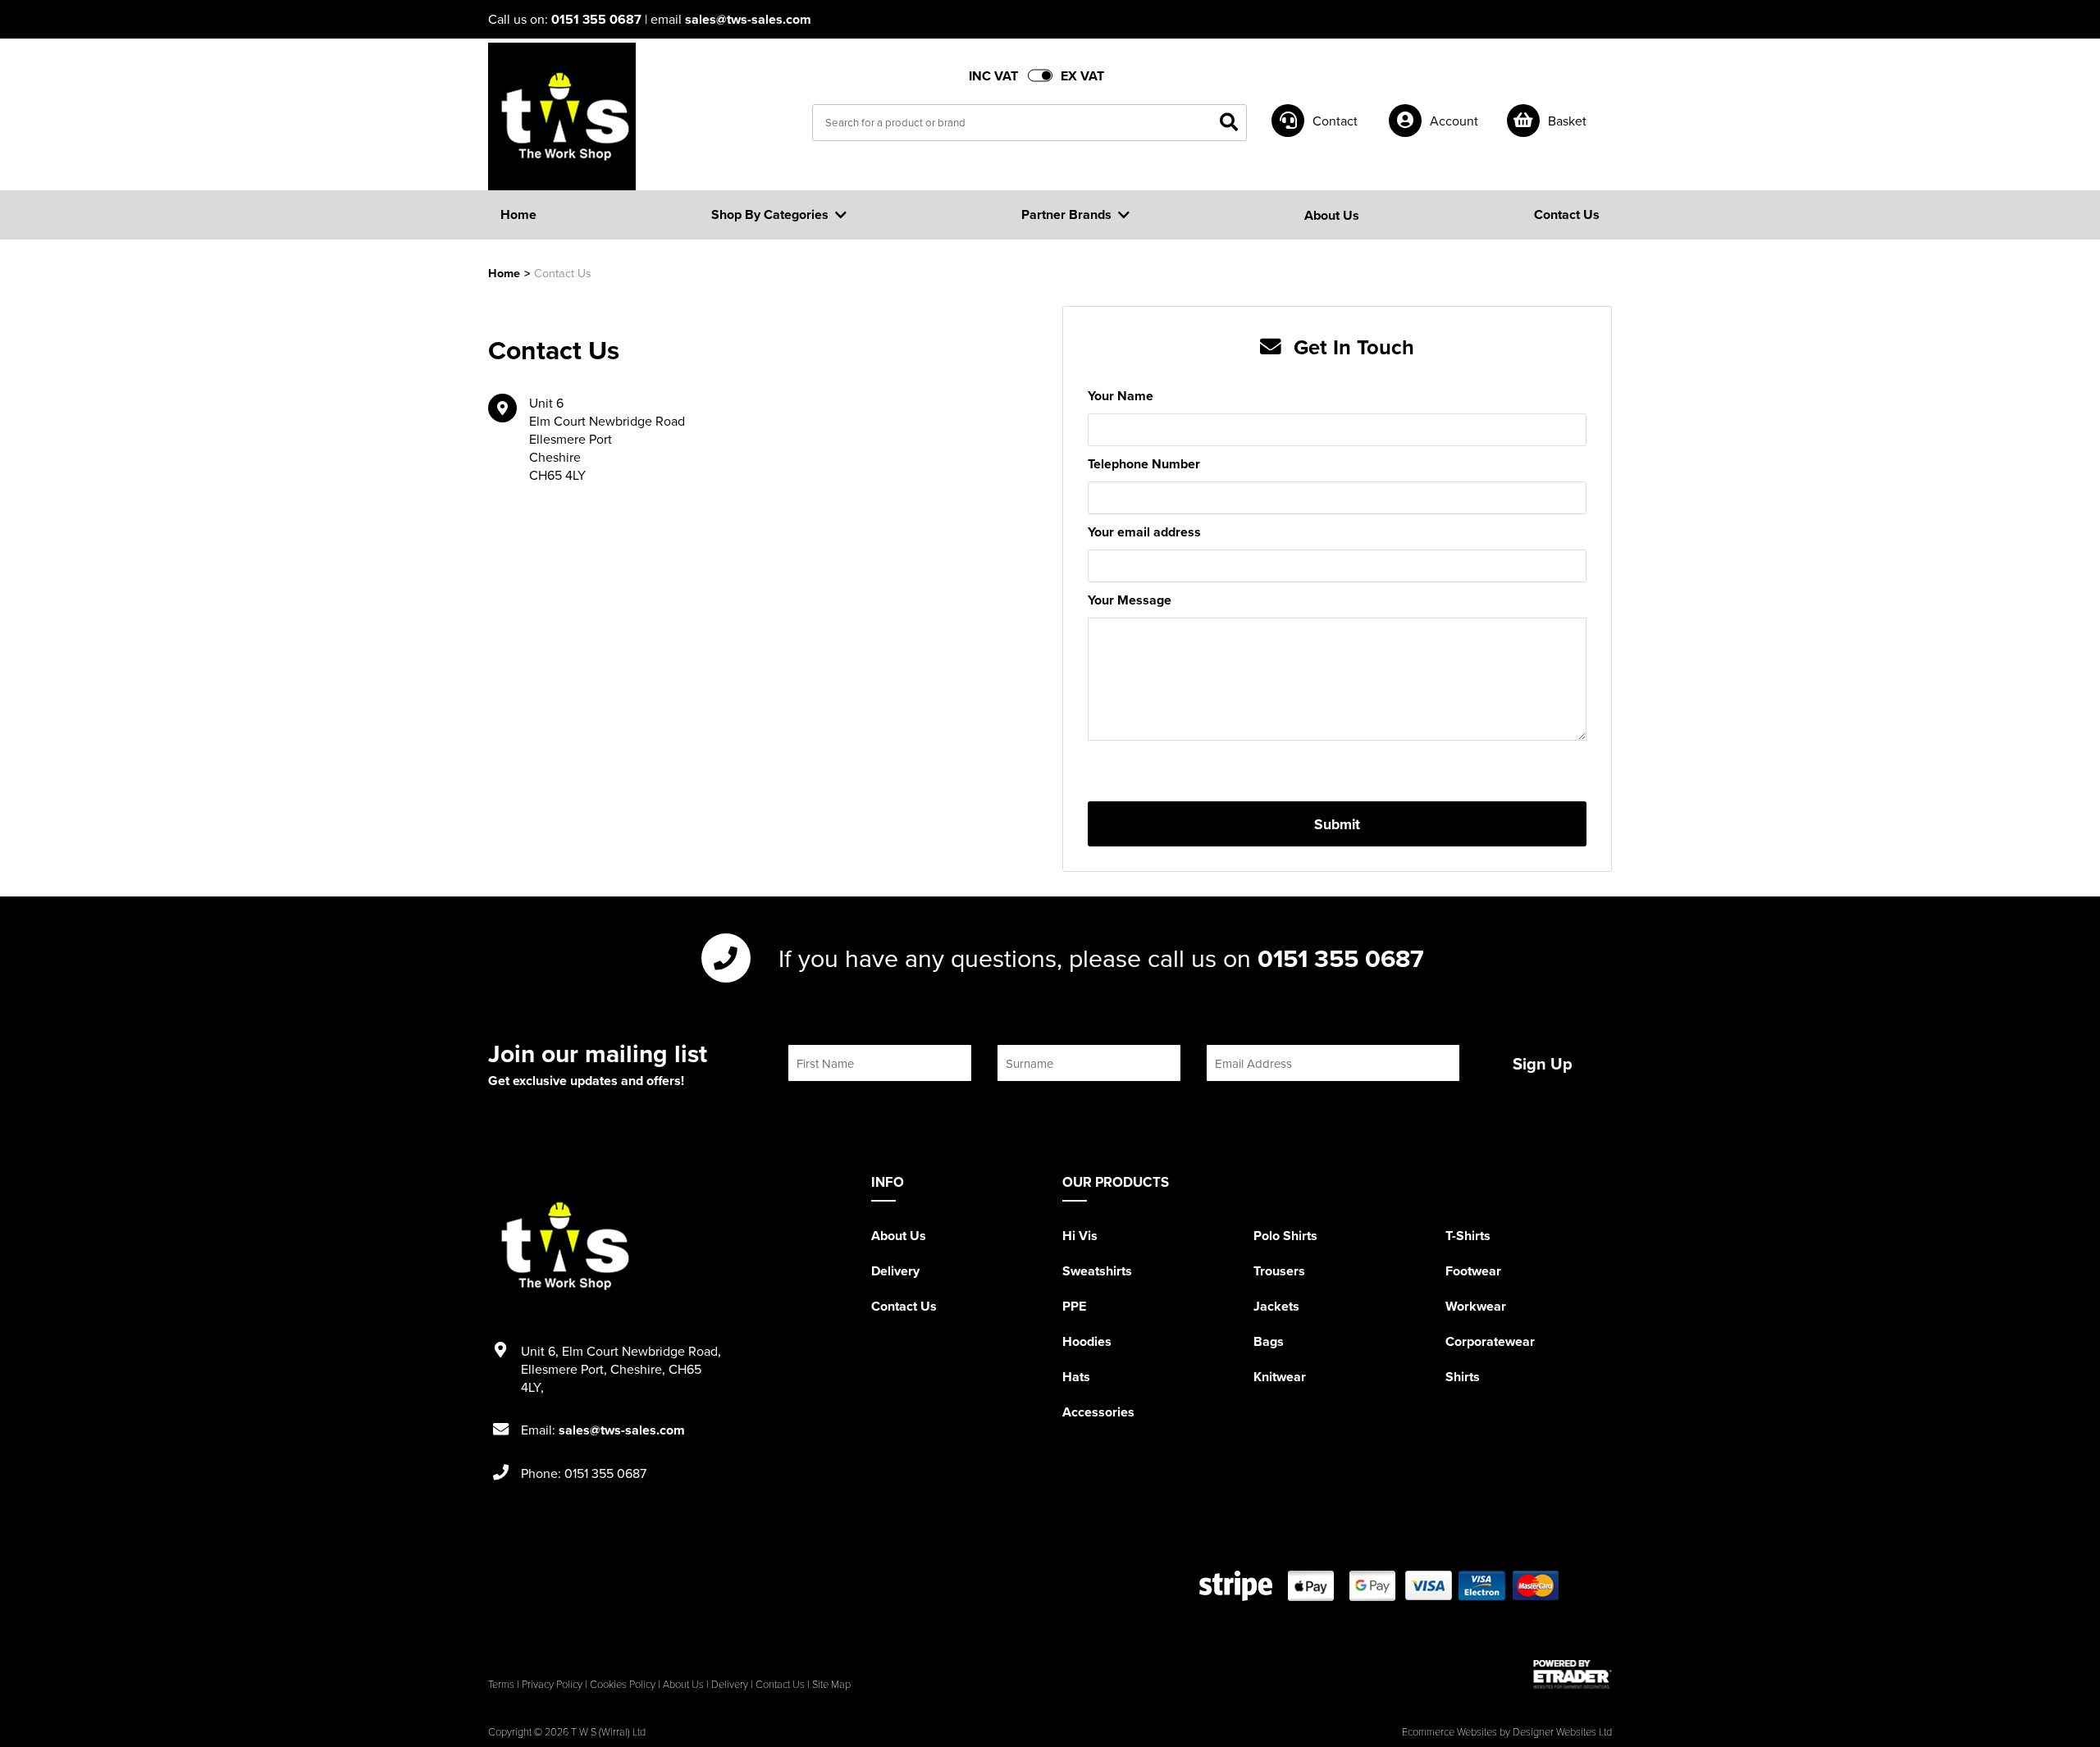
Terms (501, 1684)
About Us (899, 1236)
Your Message (1130, 600)
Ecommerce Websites (1449, 1731)
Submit (1337, 824)
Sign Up (1543, 1063)
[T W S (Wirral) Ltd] (562, 116)
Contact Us (904, 1306)
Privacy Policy (552, 1684)
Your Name (1121, 396)
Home (504, 273)
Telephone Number (1144, 464)
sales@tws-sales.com (748, 19)
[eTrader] (1573, 1674)
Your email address (1144, 532)
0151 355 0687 (596, 19)
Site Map (831, 1684)
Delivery (895, 1271)
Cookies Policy (623, 1684)
